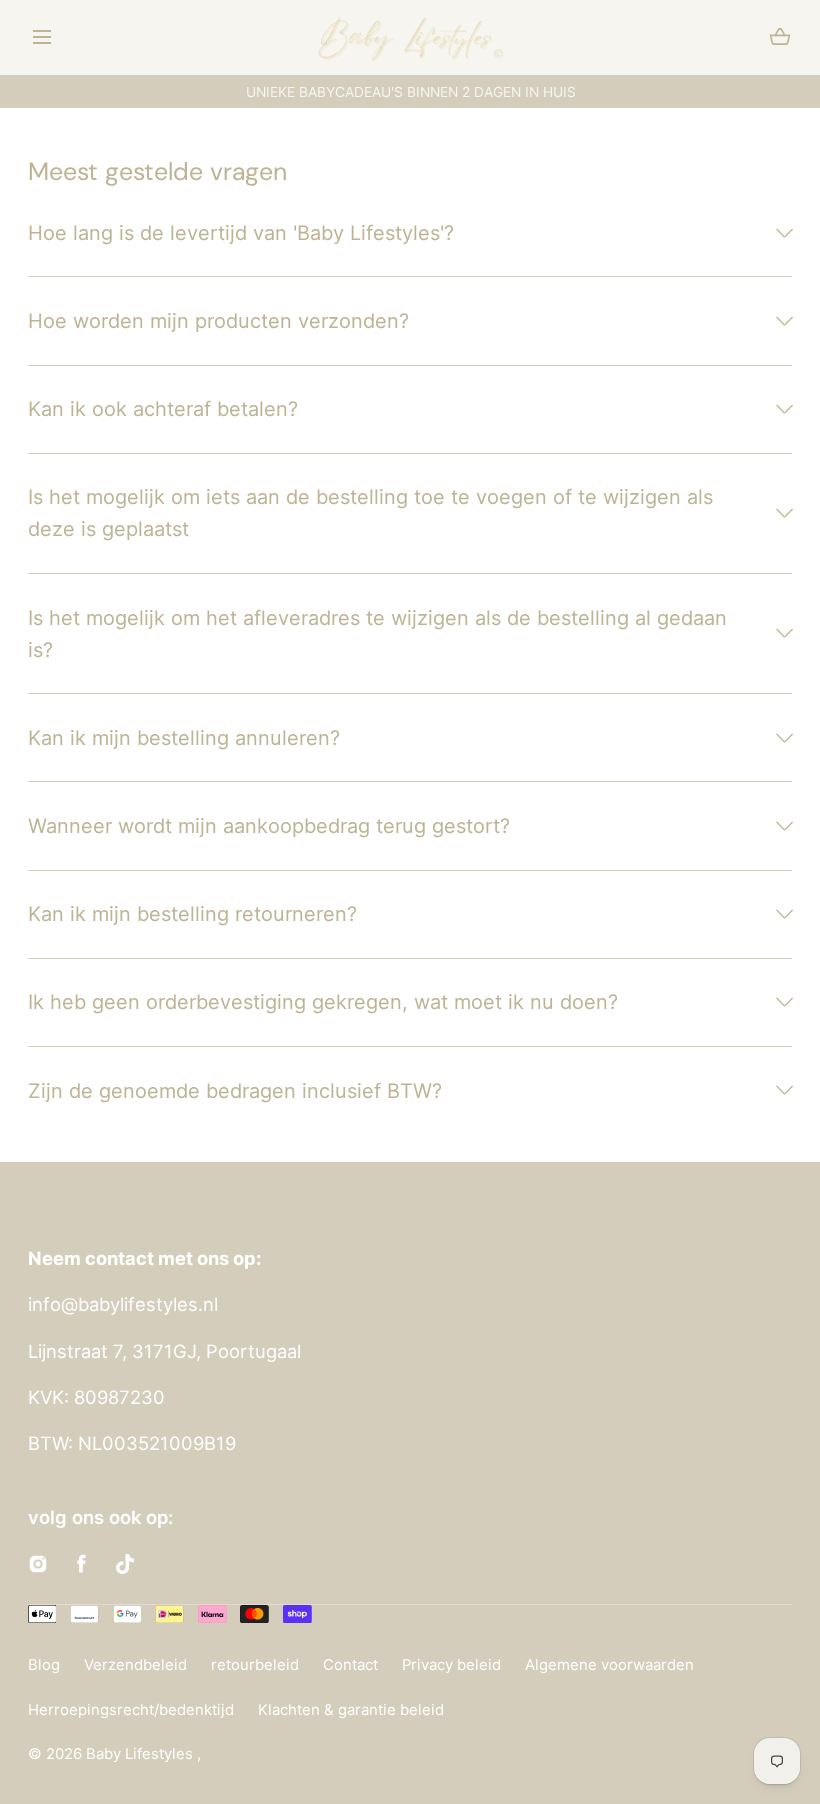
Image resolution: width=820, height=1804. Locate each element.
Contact (350, 1665)
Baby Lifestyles (141, 1754)
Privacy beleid (451, 1665)
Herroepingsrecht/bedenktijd (131, 1710)
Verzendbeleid (135, 1665)
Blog (44, 1665)
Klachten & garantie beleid (351, 1710)
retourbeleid (255, 1665)
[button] (42, 37)
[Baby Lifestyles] (410, 37)
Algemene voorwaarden (609, 1665)
